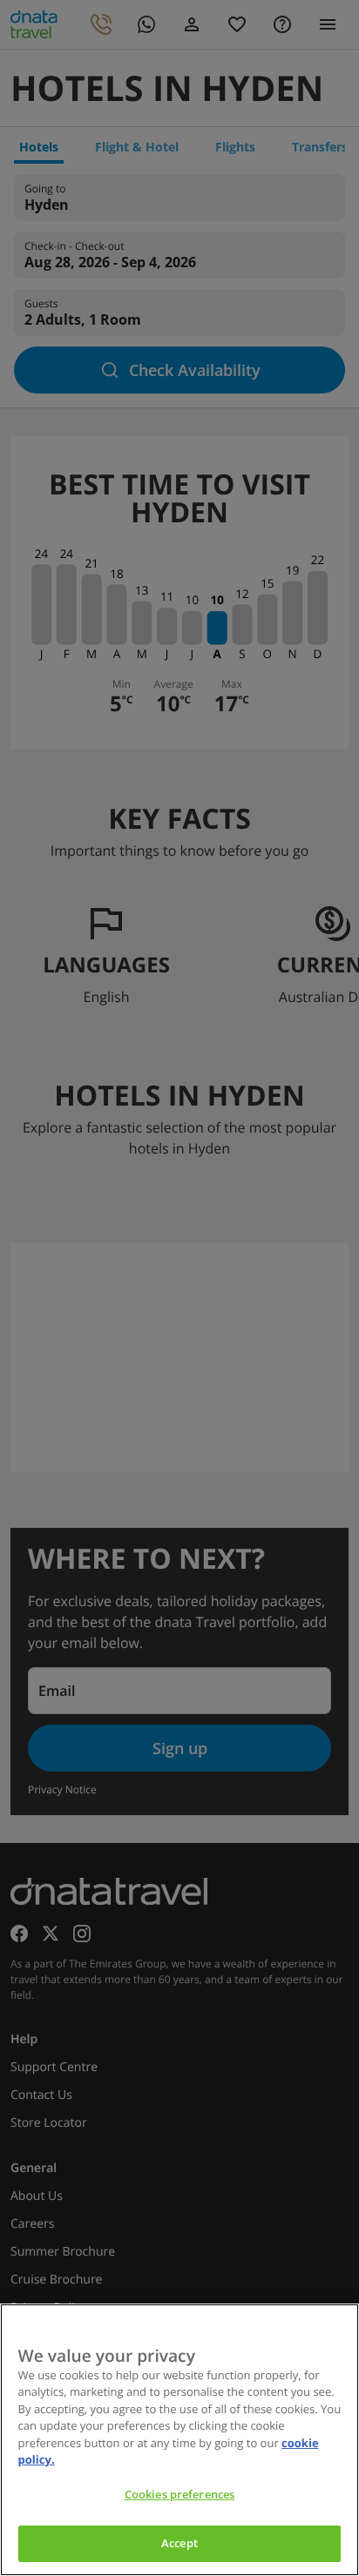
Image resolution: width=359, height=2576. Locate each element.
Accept (179, 2543)
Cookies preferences (179, 2494)
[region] (179, 2440)
